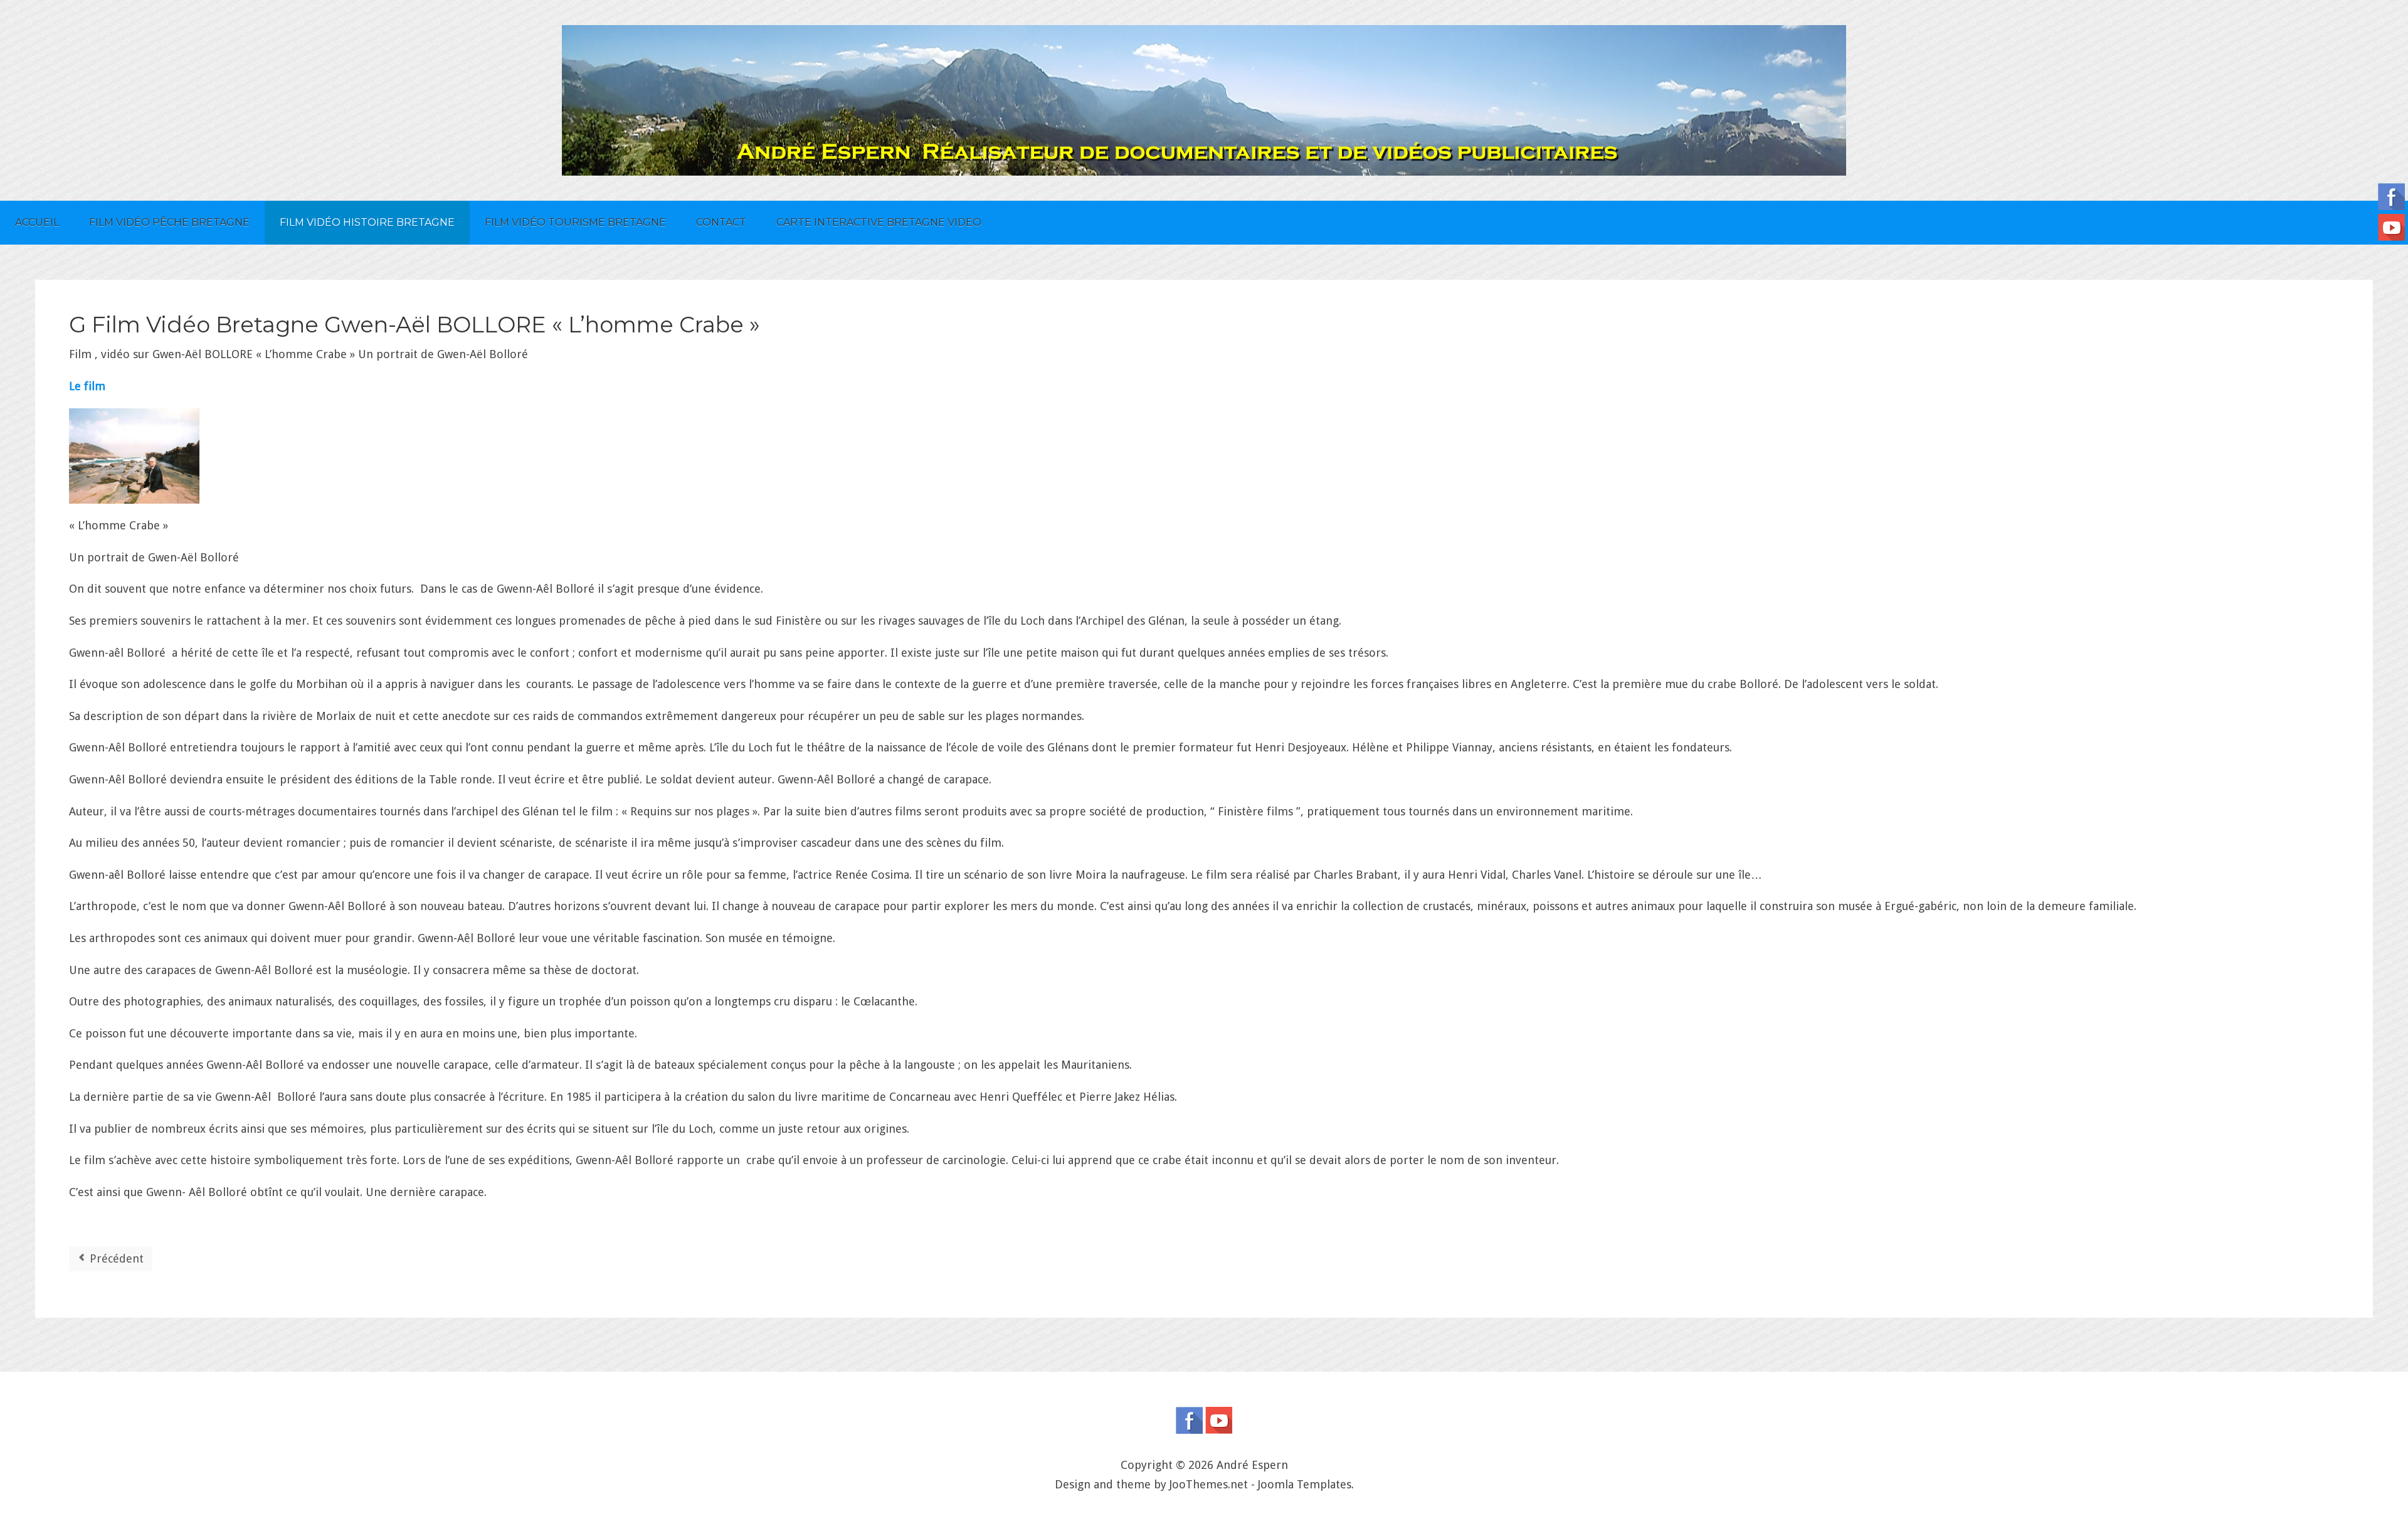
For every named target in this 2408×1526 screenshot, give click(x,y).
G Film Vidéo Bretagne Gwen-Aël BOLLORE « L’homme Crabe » (415, 325)
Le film (87, 386)
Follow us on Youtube (1219, 1420)
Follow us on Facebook (1189, 1420)
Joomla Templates (1305, 1484)
